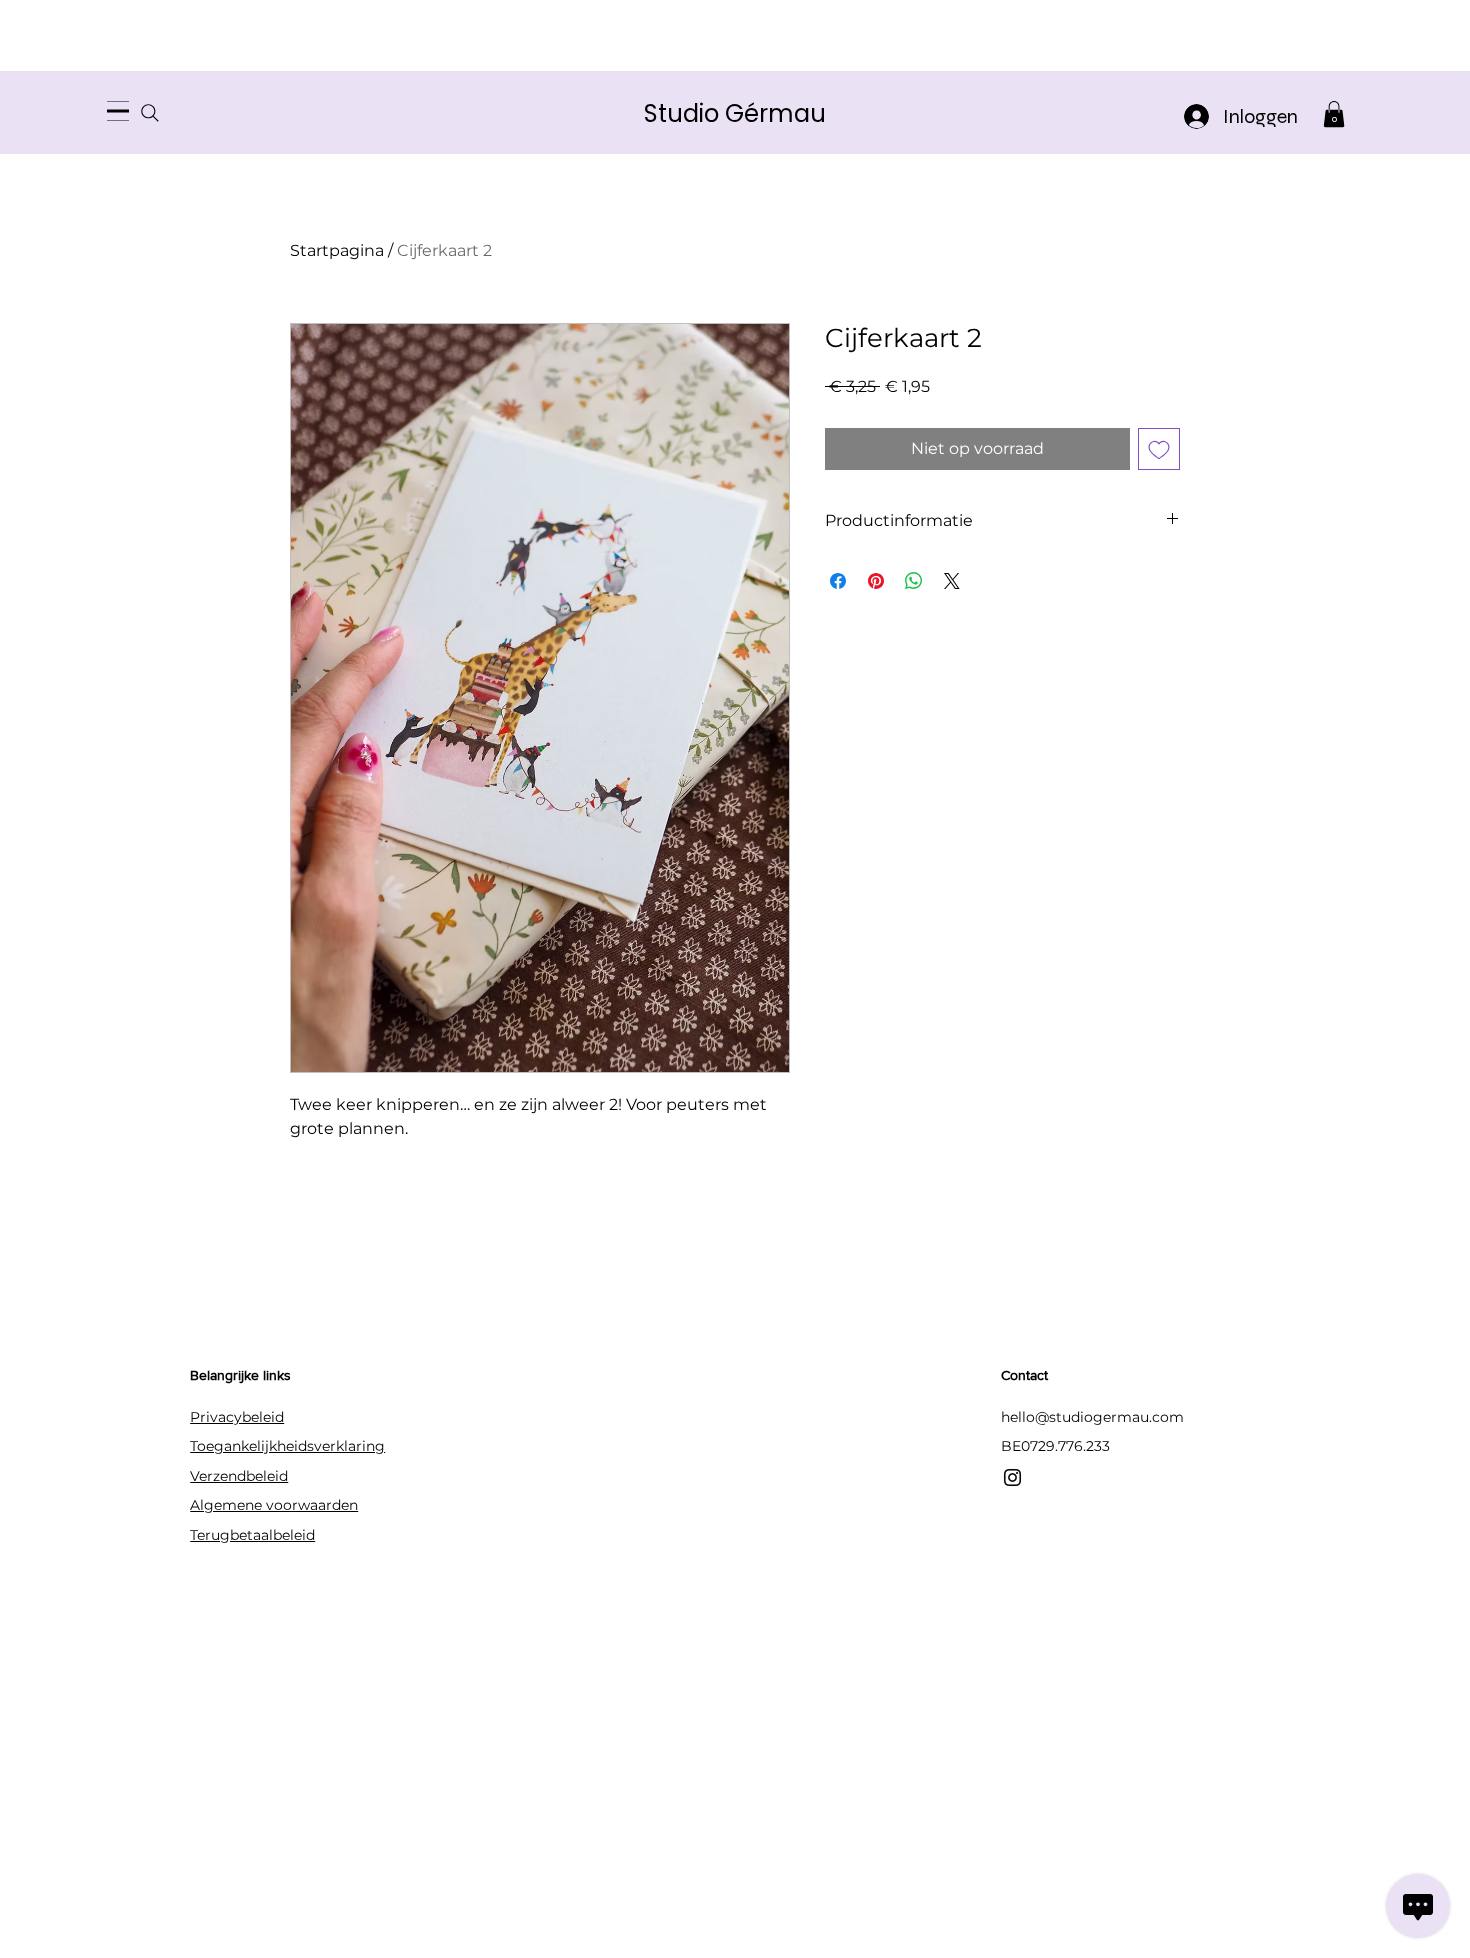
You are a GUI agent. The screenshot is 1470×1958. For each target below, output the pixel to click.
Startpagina (337, 250)
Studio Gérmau (735, 113)
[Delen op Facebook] (838, 581)
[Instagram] (1012, 1477)
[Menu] (118, 111)
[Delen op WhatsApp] (914, 581)
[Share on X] (952, 581)
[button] (1334, 114)
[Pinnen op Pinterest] (876, 581)
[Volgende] (1365, 112)
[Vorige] (105, 112)
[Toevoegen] (1159, 449)
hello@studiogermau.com (1092, 1417)
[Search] (150, 112)
